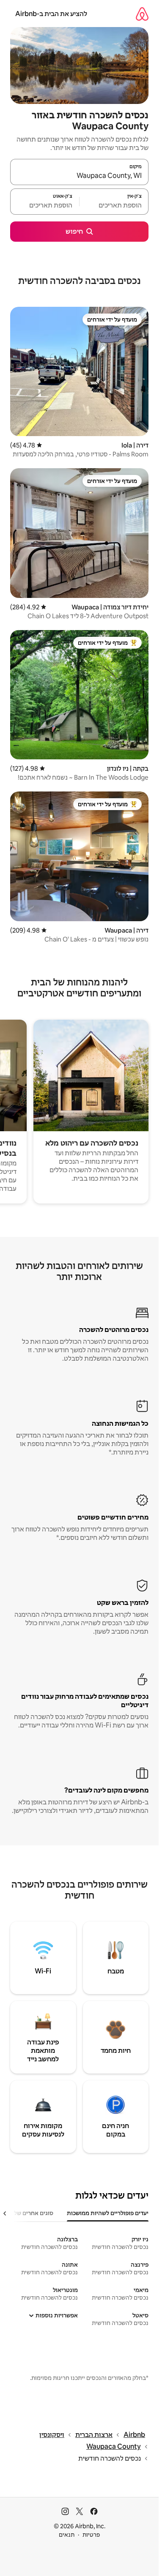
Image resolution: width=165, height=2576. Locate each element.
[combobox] (79, 176)
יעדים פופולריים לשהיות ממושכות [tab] (108, 2213)
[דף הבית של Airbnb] (142, 14)
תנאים (67, 2535)
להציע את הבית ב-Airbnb (51, 14)
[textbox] (114, 205)
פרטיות (91, 2535)
